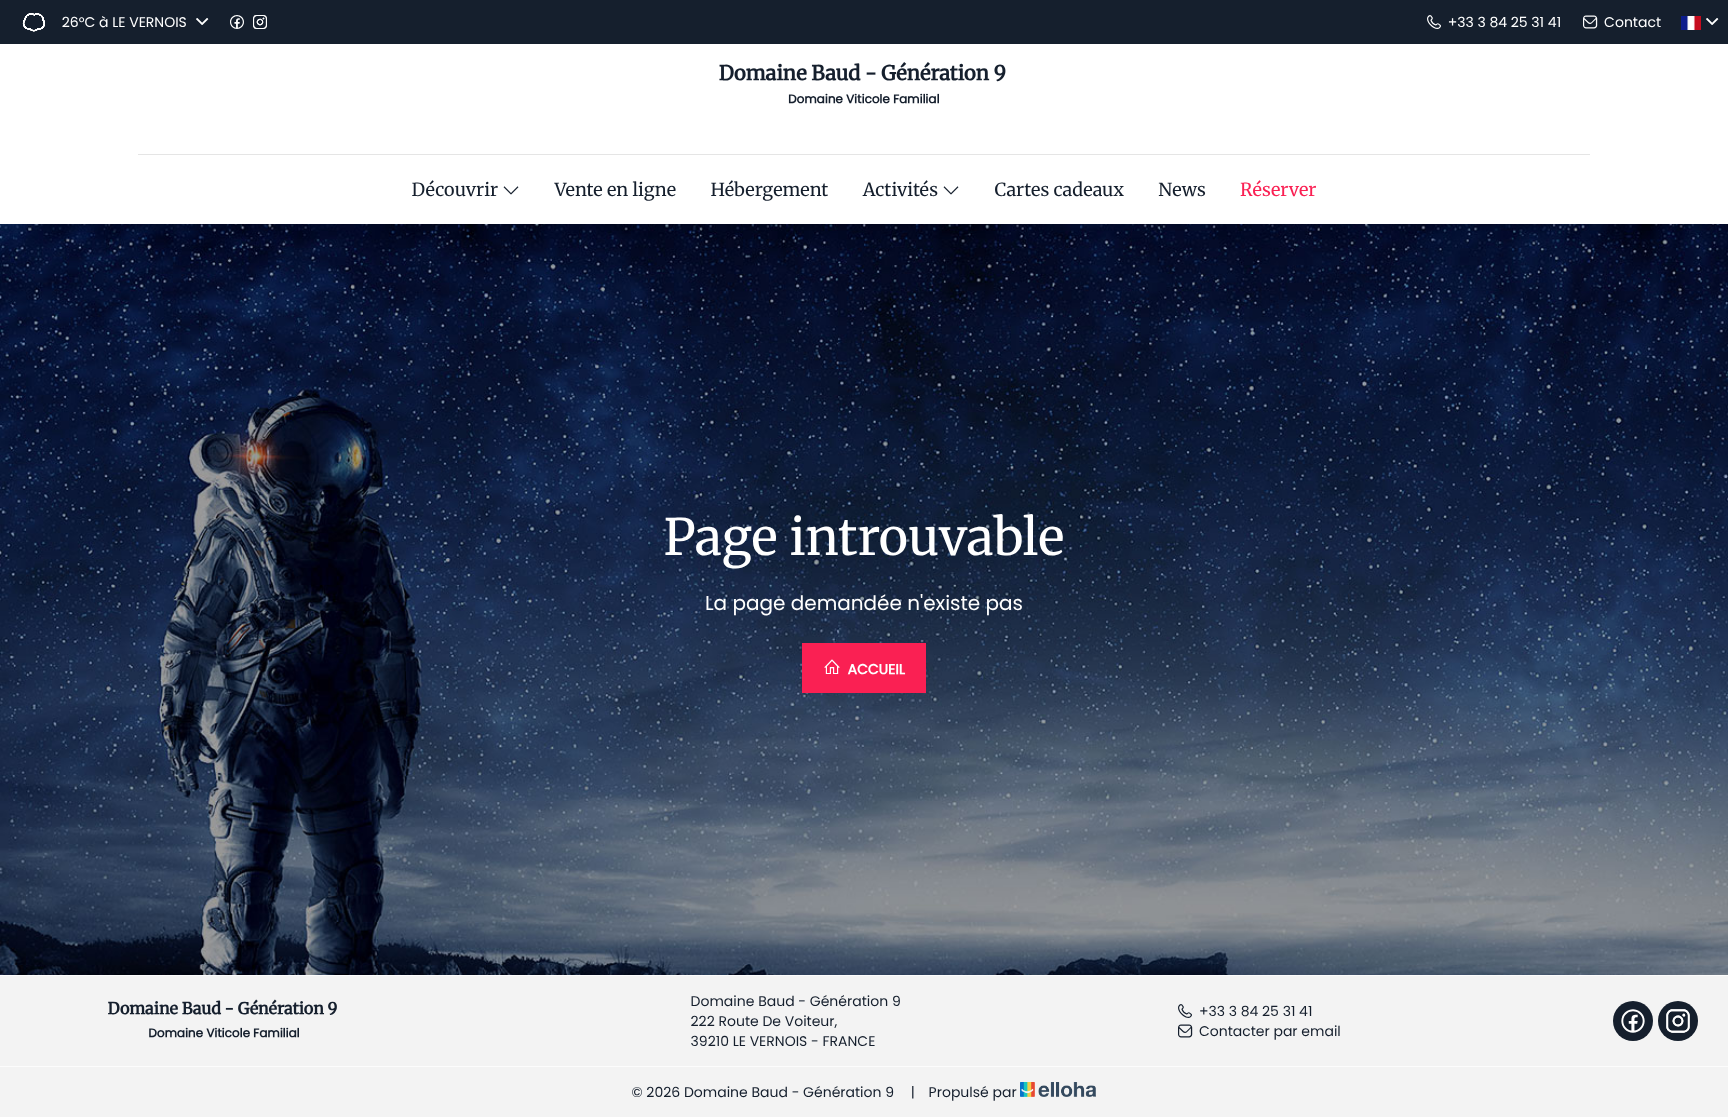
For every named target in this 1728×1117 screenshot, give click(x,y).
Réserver (1278, 190)
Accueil (874, 669)
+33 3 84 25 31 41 (1255, 1011)
